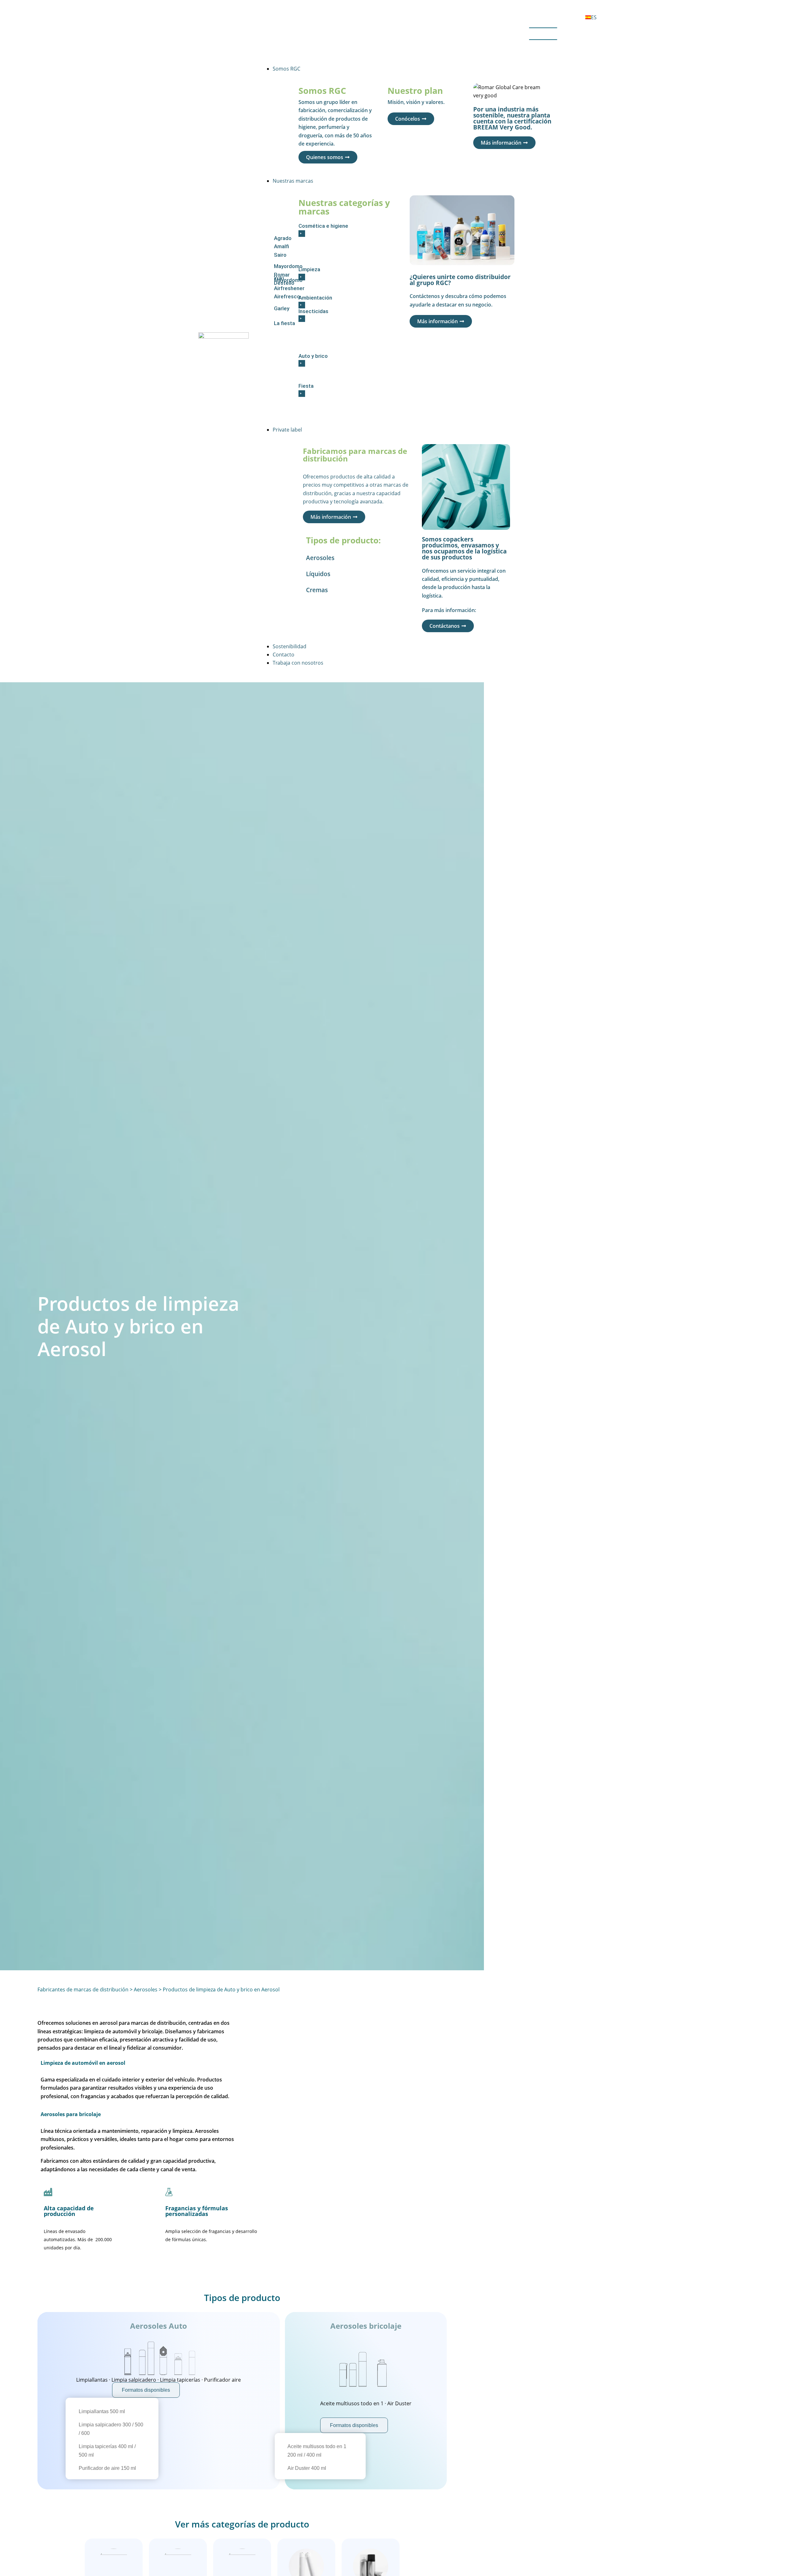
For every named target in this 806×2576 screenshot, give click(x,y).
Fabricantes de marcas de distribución (83, 1989)
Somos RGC (287, 69)
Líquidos (318, 574)
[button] (413, 35)
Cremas (317, 590)
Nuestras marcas (293, 181)
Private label (287, 430)
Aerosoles (320, 558)
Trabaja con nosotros (298, 663)
